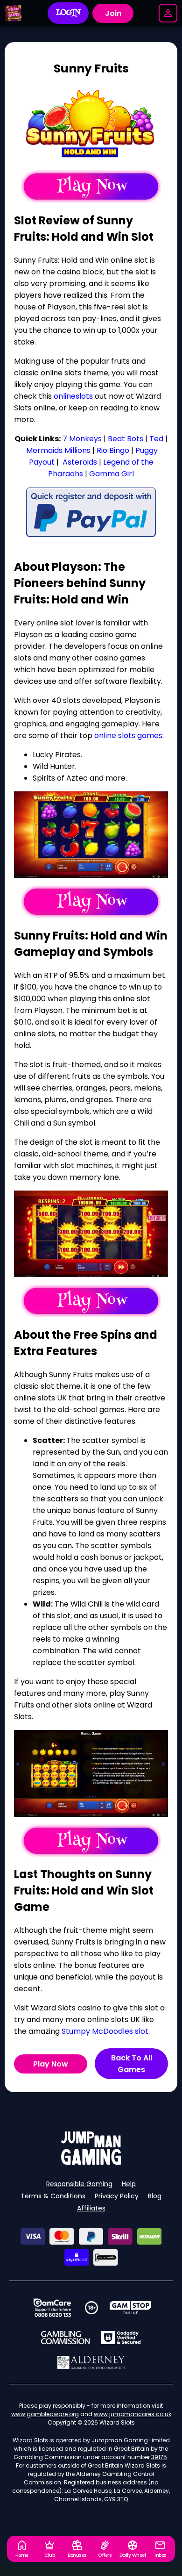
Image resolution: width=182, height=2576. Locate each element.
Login (68, 13)
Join (113, 13)
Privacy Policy (117, 2196)
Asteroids (79, 462)
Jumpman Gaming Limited (131, 2440)
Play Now (51, 2064)
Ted (156, 439)
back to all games (132, 2064)
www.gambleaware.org (45, 2414)
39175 (159, 2457)
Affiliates (91, 2208)
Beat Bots (126, 439)
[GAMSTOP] (130, 2308)
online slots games (128, 735)
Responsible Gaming (79, 2184)
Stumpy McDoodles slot (105, 2031)
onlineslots (73, 396)
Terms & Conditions (53, 2196)
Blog (155, 2196)
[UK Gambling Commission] (65, 2338)
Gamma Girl (112, 474)
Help (129, 2184)
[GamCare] (52, 2308)
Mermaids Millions (58, 450)
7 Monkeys (82, 439)
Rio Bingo (113, 450)
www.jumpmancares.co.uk (133, 2414)
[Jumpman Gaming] (91, 2162)
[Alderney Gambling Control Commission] (91, 2362)
